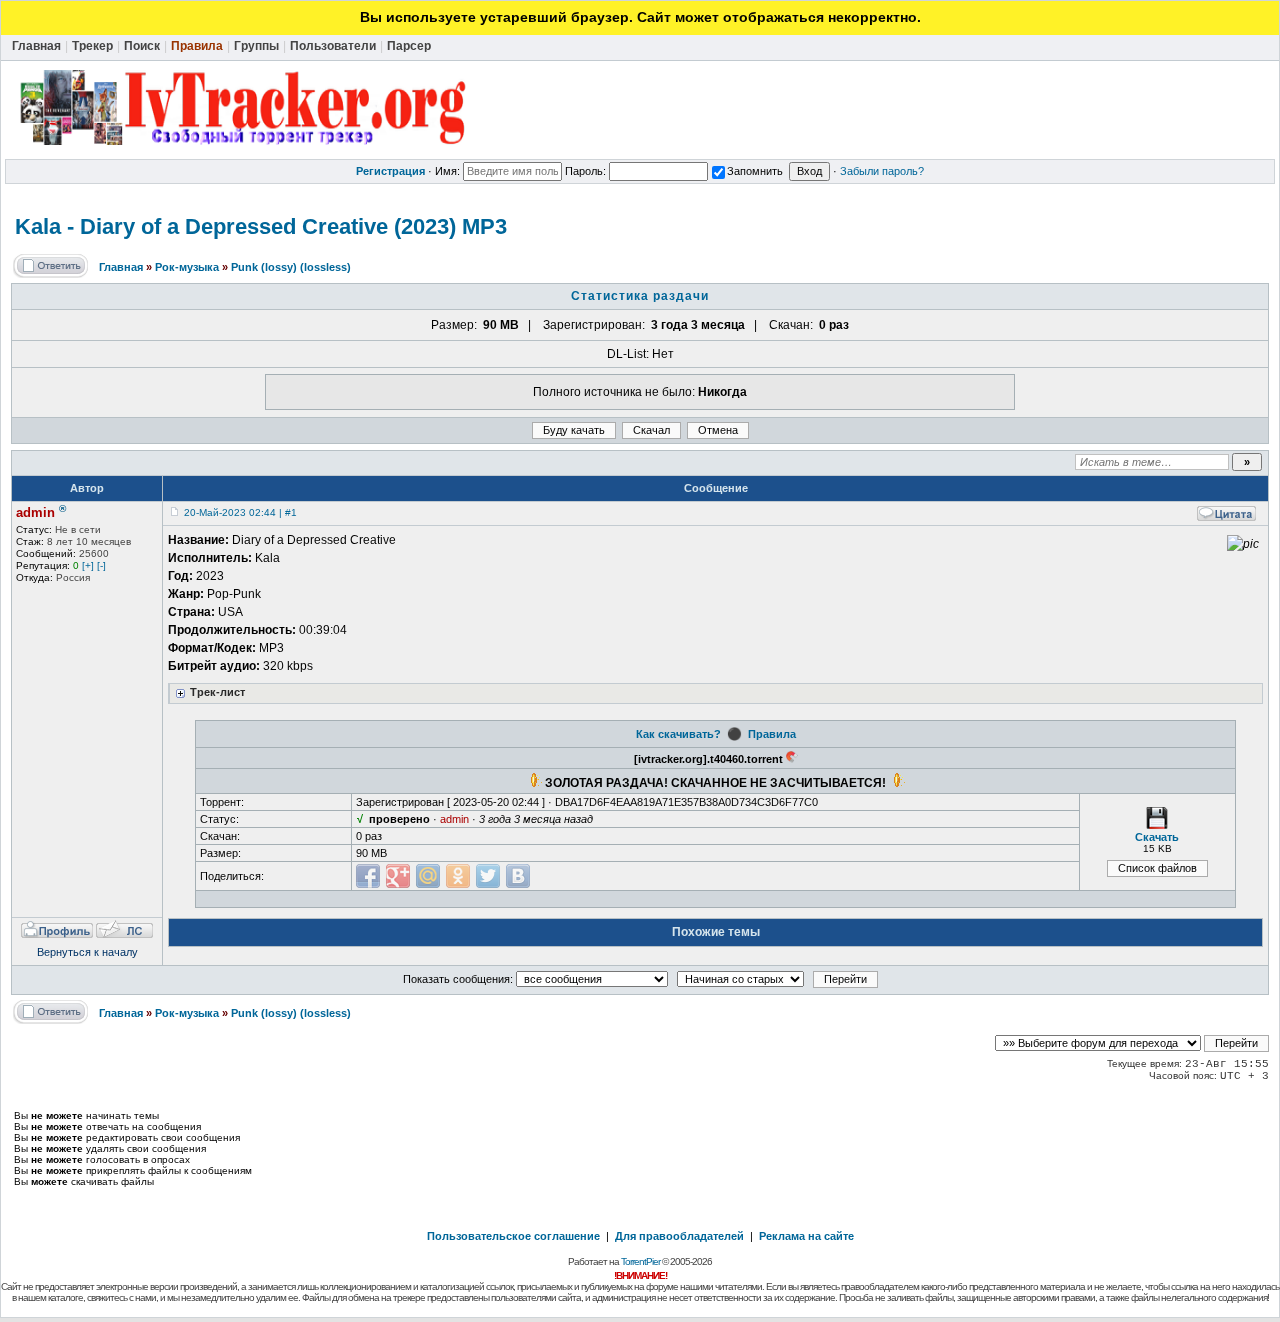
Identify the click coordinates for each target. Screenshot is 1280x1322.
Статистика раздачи (640, 296)
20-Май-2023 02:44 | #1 (240, 512)
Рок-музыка (187, 267)
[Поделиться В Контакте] (518, 876)
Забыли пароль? (882, 171)
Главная (121, 267)
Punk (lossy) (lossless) (291, 267)
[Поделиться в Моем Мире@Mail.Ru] (428, 876)
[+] (88, 565)
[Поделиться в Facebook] (368, 876)
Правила (772, 734)
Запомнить (755, 171)
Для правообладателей (679, 1236)
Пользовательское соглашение (513, 1236)
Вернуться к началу (87, 952)
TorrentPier (640, 1261)
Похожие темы (716, 932)
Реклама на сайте (806, 1236)
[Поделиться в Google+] (398, 876)
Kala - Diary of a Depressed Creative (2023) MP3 (261, 226)
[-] (101, 565)
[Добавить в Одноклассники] (458, 876)
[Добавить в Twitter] (488, 876)
